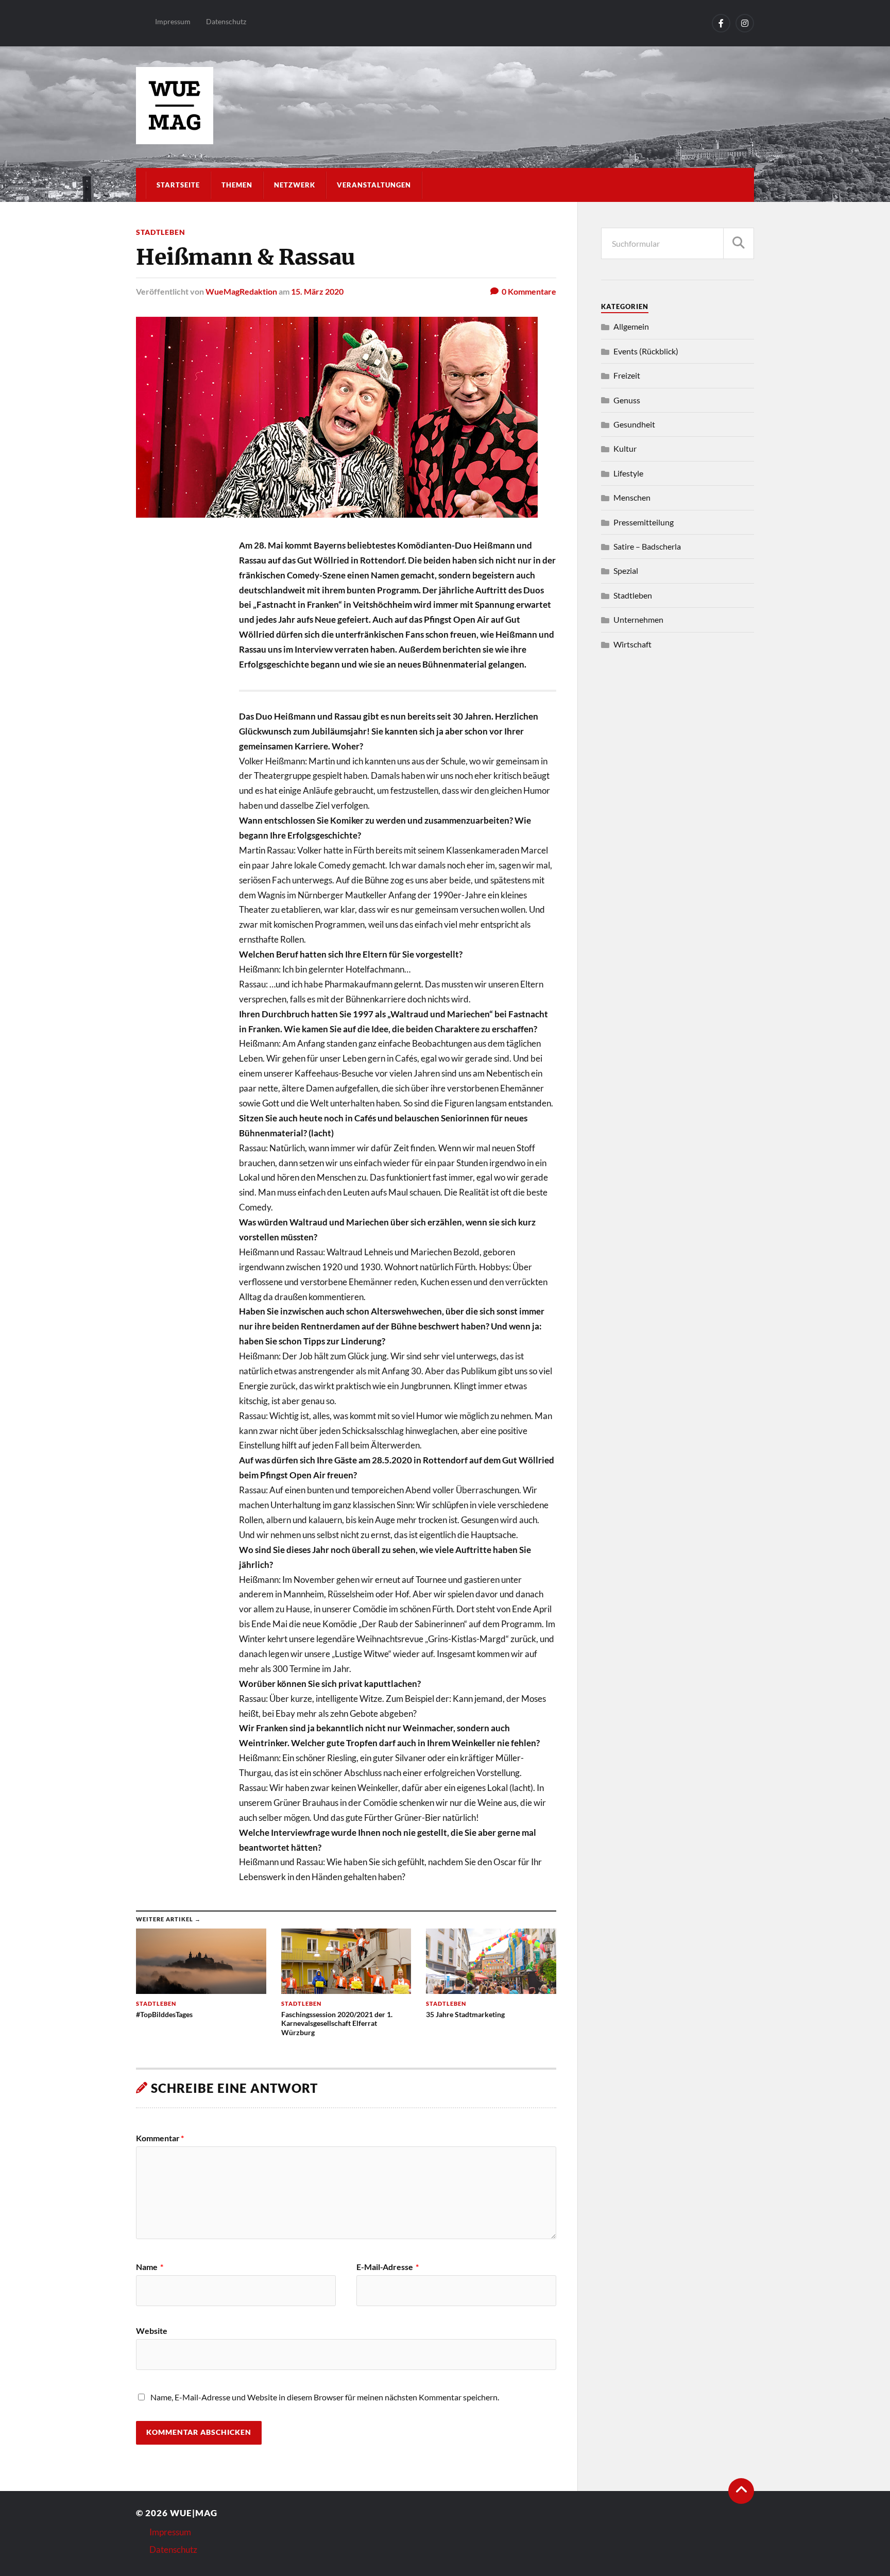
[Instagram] (745, 23)
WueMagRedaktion (241, 291)
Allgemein (631, 326)
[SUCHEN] (739, 243)
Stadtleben (161, 232)
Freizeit (627, 375)
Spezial (626, 570)
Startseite (178, 185)
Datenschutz (226, 21)
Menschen (632, 497)
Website (152, 2330)
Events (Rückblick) (646, 351)
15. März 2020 (317, 291)
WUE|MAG (194, 2513)
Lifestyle (628, 473)
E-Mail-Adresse (388, 2267)
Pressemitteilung (644, 522)
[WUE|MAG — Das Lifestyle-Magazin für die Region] (445, 106)
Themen (237, 185)
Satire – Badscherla (647, 546)
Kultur (625, 448)
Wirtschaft (632, 644)
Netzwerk (295, 185)
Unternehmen (638, 619)
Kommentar (160, 2138)
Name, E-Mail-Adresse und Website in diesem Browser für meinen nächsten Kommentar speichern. (325, 2397)
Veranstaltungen (374, 185)
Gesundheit (634, 424)
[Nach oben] (741, 2491)
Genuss (627, 400)
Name (150, 2267)
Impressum (173, 21)
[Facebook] (721, 23)
